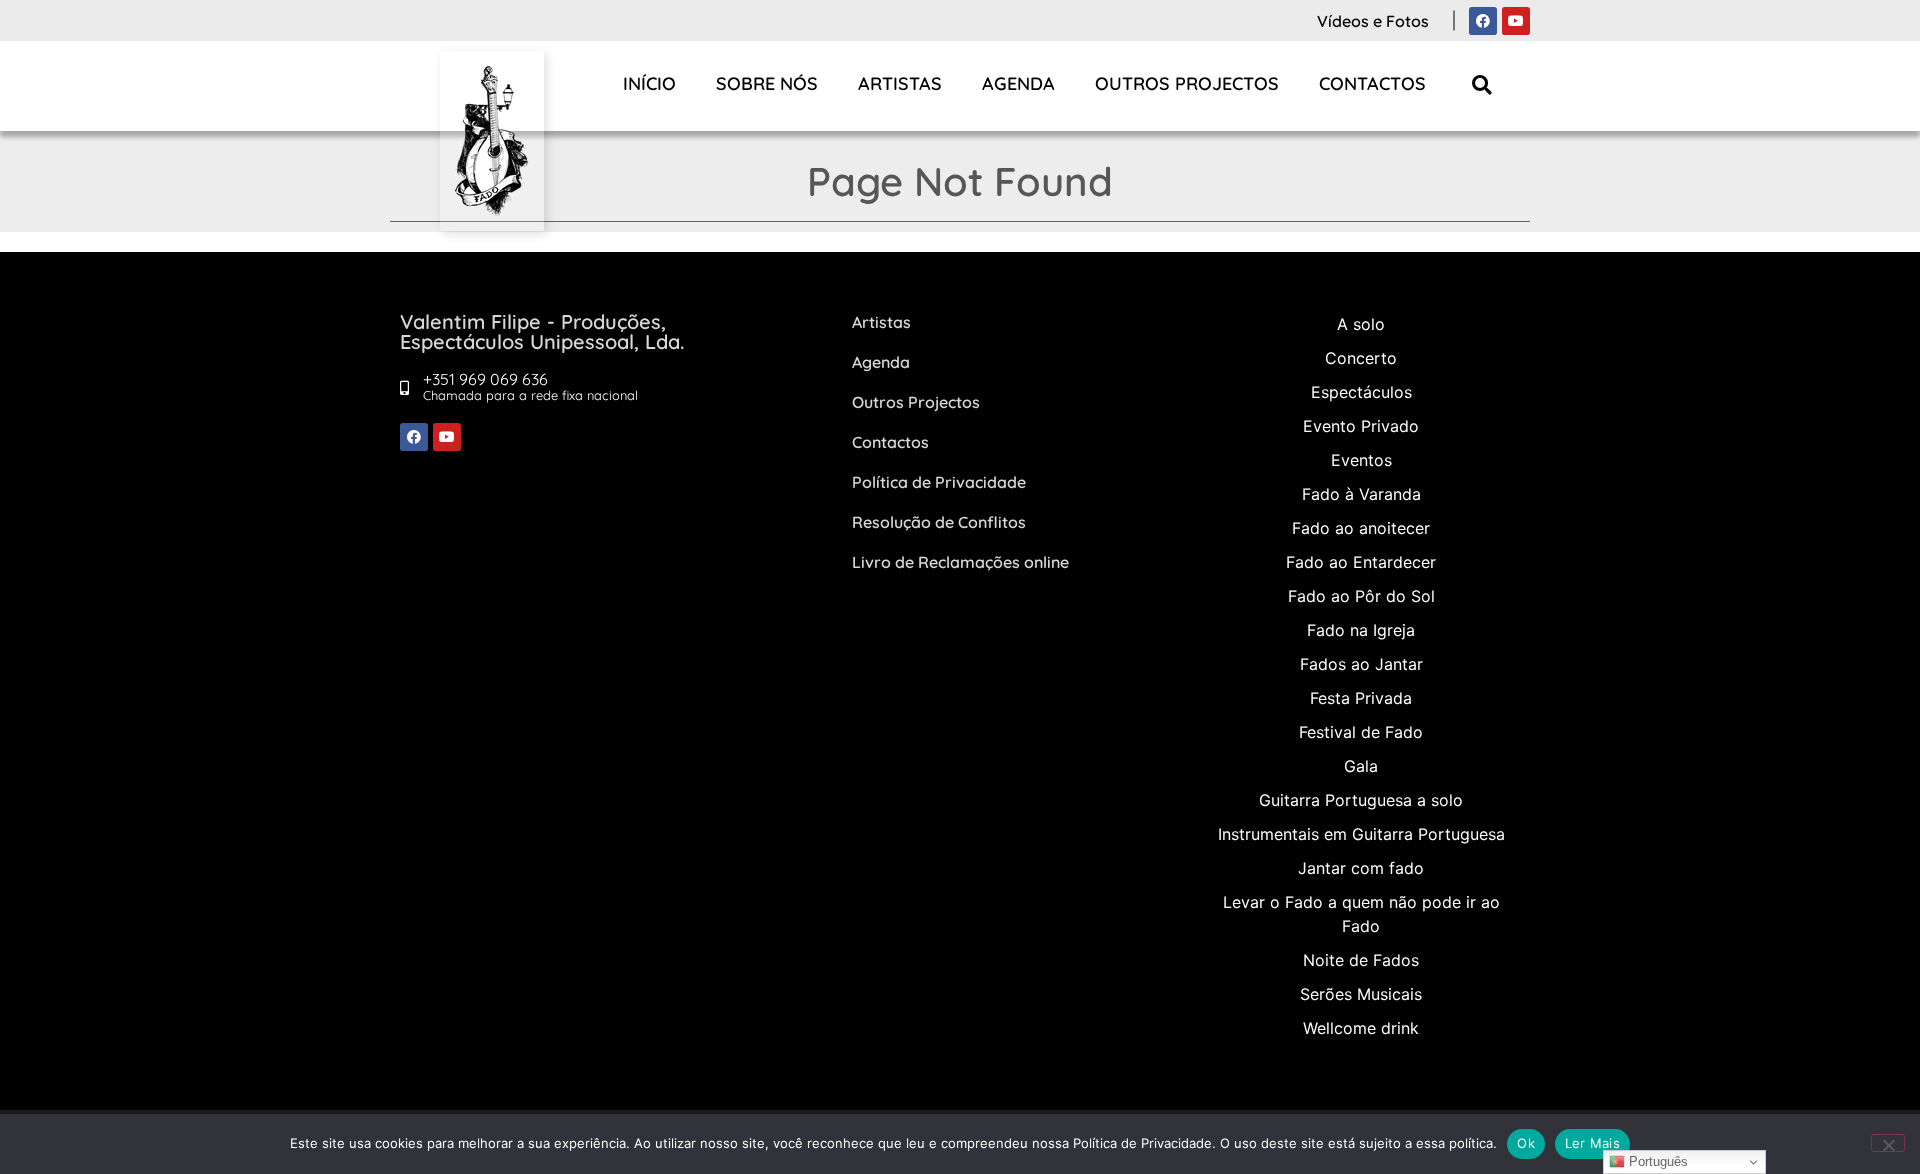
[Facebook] (1483, 21)
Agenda (1018, 83)
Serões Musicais (1361, 994)
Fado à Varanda (1361, 494)
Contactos (1372, 83)
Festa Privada (1361, 698)
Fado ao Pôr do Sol (1361, 596)
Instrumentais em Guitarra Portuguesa (1361, 834)
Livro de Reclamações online (960, 562)
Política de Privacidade (939, 482)
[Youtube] (1516, 21)
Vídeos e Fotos (1373, 21)
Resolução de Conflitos (939, 522)
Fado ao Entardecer (1361, 562)
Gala (1361, 766)
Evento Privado (1361, 426)
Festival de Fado (1361, 732)
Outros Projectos (1187, 83)
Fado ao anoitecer (1361, 528)
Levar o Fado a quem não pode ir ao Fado (1361, 914)
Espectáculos (1361, 392)
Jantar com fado (1361, 868)
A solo (1361, 324)
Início (649, 83)
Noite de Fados (1361, 960)
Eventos (1361, 460)
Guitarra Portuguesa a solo (1361, 800)
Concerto (1361, 358)
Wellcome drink (1361, 1028)
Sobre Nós (767, 83)
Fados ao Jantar (1361, 664)
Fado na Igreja (1361, 630)
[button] (1482, 84)
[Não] (1888, 1143)
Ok (1526, 1143)
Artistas (900, 83)
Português (1656, 1161)
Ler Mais (1592, 1143)
